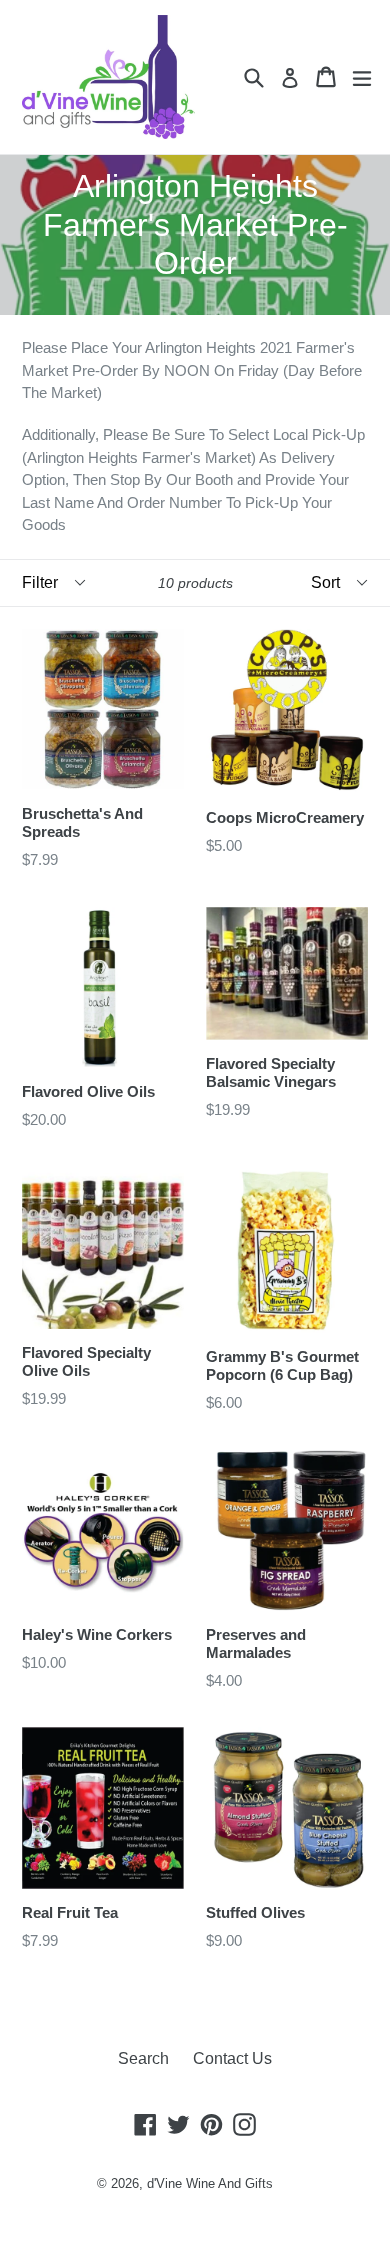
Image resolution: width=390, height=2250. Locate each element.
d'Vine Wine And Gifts (210, 2183)
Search (143, 2058)
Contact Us (232, 2058)
